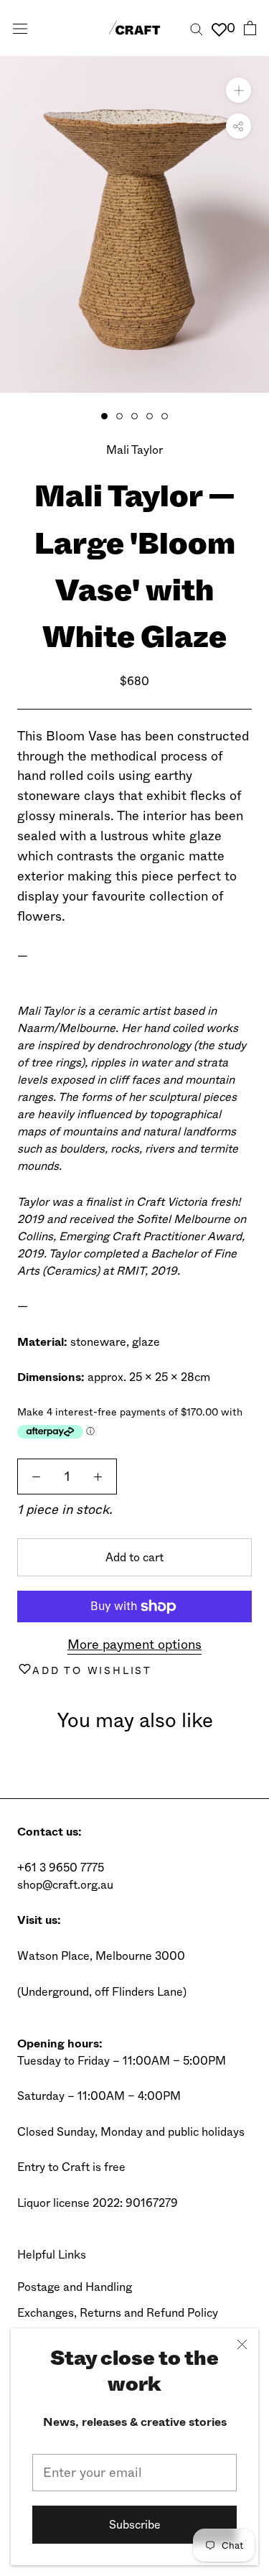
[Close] (242, 2344)
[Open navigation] (20, 28)
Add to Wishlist (92, 1670)
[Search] (197, 28)
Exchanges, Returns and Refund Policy (118, 2313)
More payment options (134, 1645)
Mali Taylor (134, 450)
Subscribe (135, 2525)
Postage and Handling (75, 2287)
